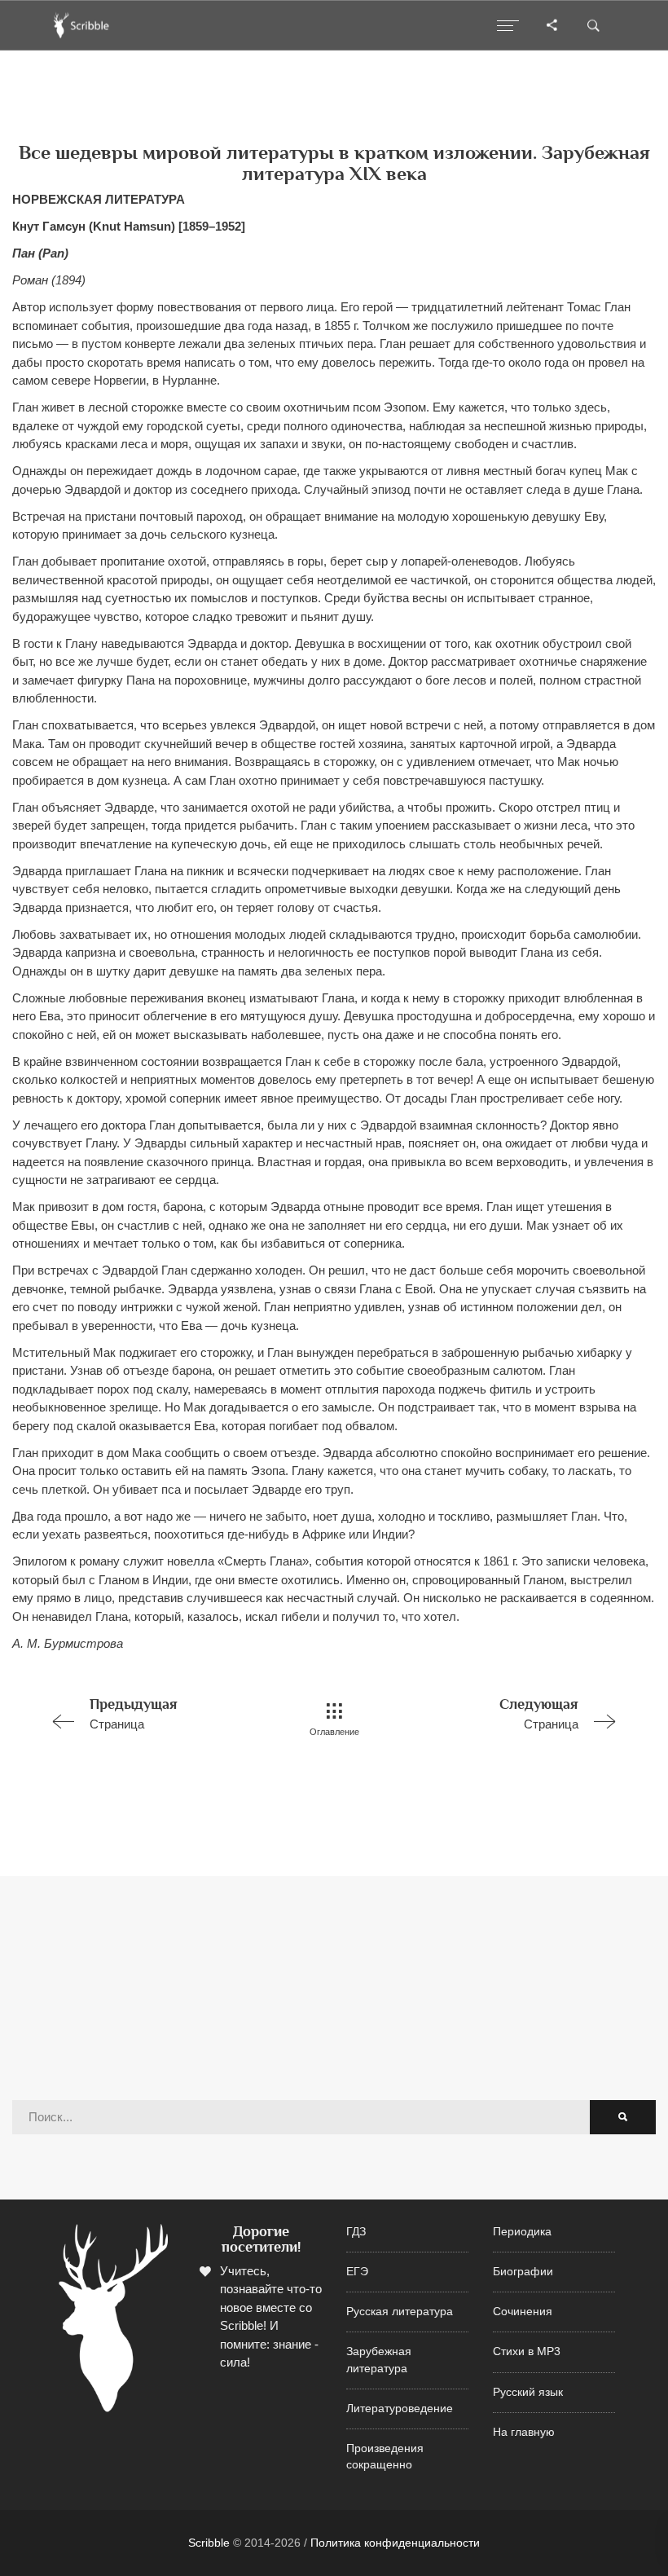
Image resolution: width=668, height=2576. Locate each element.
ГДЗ (356, 2232)
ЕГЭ (357, 2272)
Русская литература (400, 2312)
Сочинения (523, 2312)
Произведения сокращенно (385, 2457)
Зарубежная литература (379, 2360)
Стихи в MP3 (527, 2351)
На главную (524, 2432)
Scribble (209, 2543)
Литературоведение (400, 2409)
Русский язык (528, 2392)
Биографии (523, 2272)
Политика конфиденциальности (395, 2543)
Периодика (522, 2232)
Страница (134, 1713)
